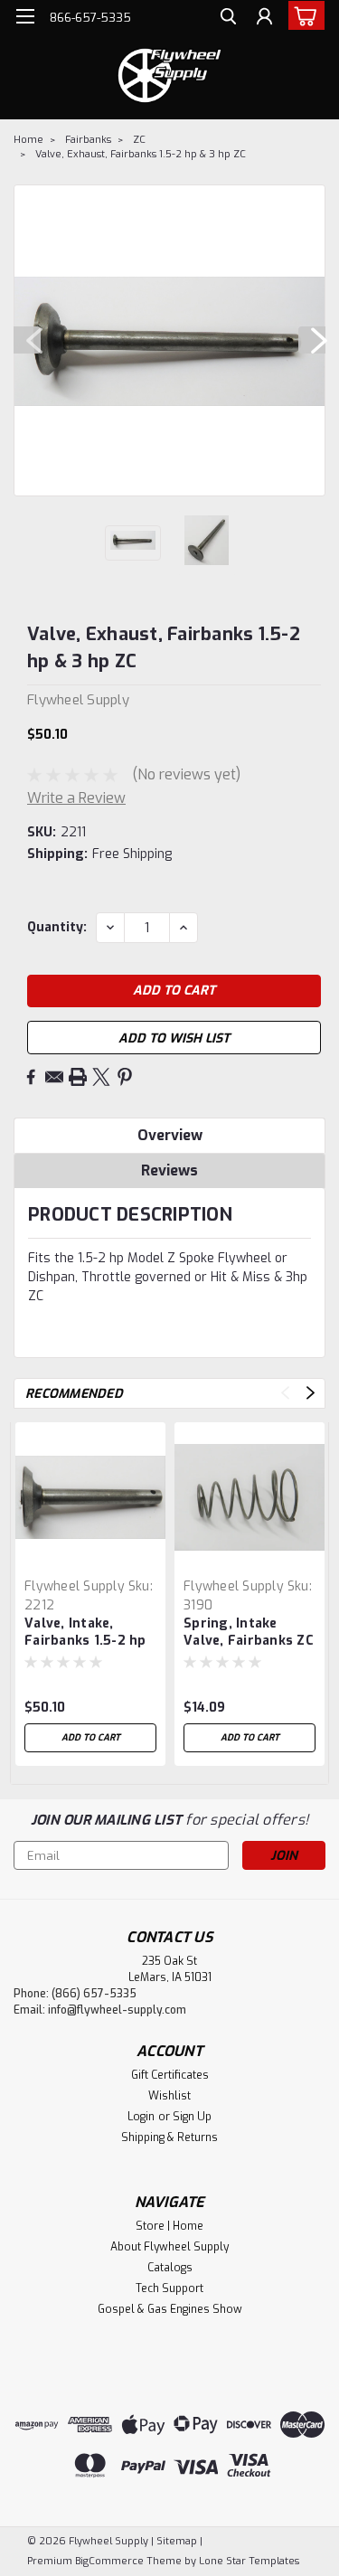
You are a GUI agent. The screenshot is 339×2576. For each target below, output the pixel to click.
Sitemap (177, 2541)
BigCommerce (109, 2561)
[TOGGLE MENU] (25, 16)
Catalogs (170, 2268)
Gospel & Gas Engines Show (170, 2309)
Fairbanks (88, 140)
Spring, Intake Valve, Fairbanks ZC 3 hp (249, 1633)
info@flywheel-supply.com (117, 2010)
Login (141, 2117)
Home (28, 140)
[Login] (264, 19)
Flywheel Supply (75, 1586)
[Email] (54, 1077)
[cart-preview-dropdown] (302, 15)
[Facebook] (31, 1077)
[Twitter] (101, 1077)
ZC (139, 140)
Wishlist (169, 2096)
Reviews (169, 1170)
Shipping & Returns (169, 2137)
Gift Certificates (170, 2075)
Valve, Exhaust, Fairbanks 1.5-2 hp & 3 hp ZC (141, 154)
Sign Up (192, 2117)
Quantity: (57, 927)
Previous (27, 340)
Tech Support (169, 2288)
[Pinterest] (125, 1077)
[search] (228, 19)
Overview (170, 1135)
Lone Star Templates (249, 2561)
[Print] (78, 1077)
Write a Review (76, 798)
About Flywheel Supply (169, 2247)
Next (312, 340)
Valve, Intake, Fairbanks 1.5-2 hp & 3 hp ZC (85, 1633)
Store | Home (169, 2226)
